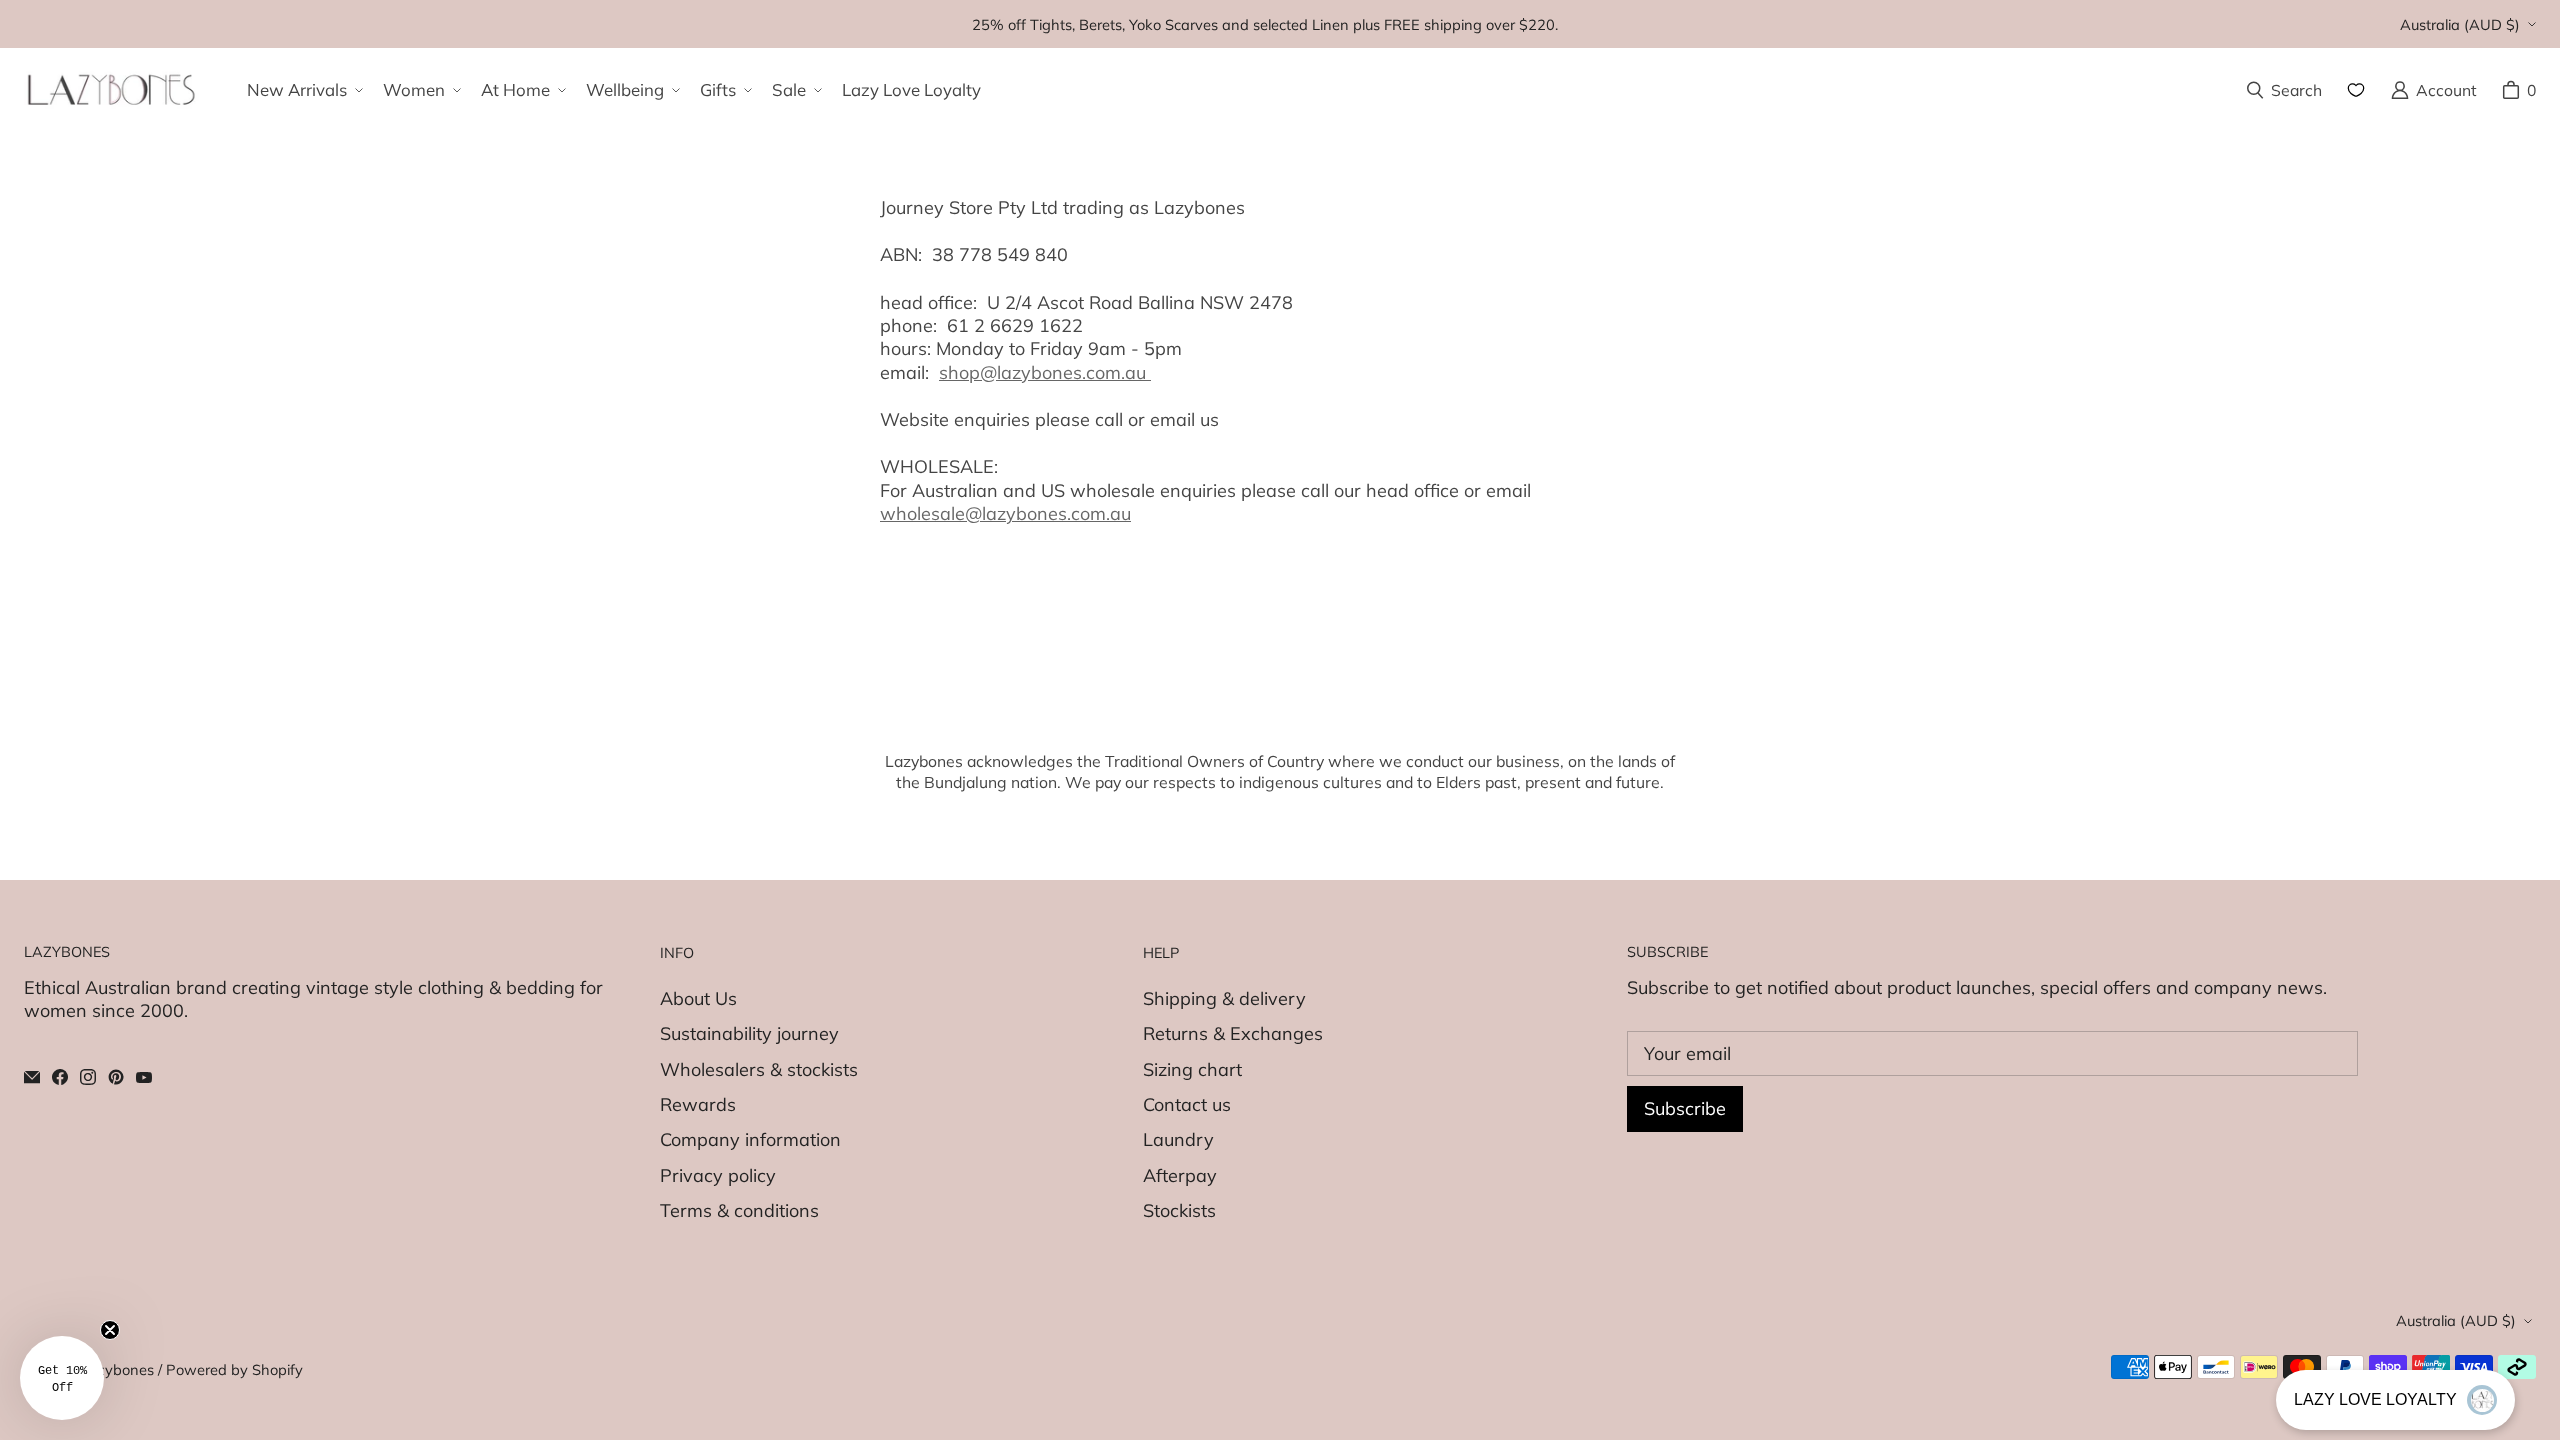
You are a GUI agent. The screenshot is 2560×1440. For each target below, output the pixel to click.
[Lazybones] (111, 90)
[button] (303, 90)
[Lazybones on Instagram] (88, 1077)
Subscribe (1685, 1108)
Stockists (1179, 1210)
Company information (750, 1139)
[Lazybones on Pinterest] (116, 1077)
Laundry (1178, 1139)
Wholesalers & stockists (759, 1069)
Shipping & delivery (1224, 998)
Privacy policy (718, 1175)
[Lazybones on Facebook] (60, 1077)
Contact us (1187, 1104)
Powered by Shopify (234, 1369)
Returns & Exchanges (1233, 1033)
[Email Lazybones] (32, 1077)
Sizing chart (1192, 1069)
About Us (698, 998)
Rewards (698, 1104)
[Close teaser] (110, 1330)
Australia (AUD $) (2460, 24)
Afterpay (1180, 1175)
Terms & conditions (739, 1210)
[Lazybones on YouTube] (144, 1077)
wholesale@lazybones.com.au (1005, 513)
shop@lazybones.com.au (1045, 372)
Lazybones (117, 1369)
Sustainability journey (749, 1033)
